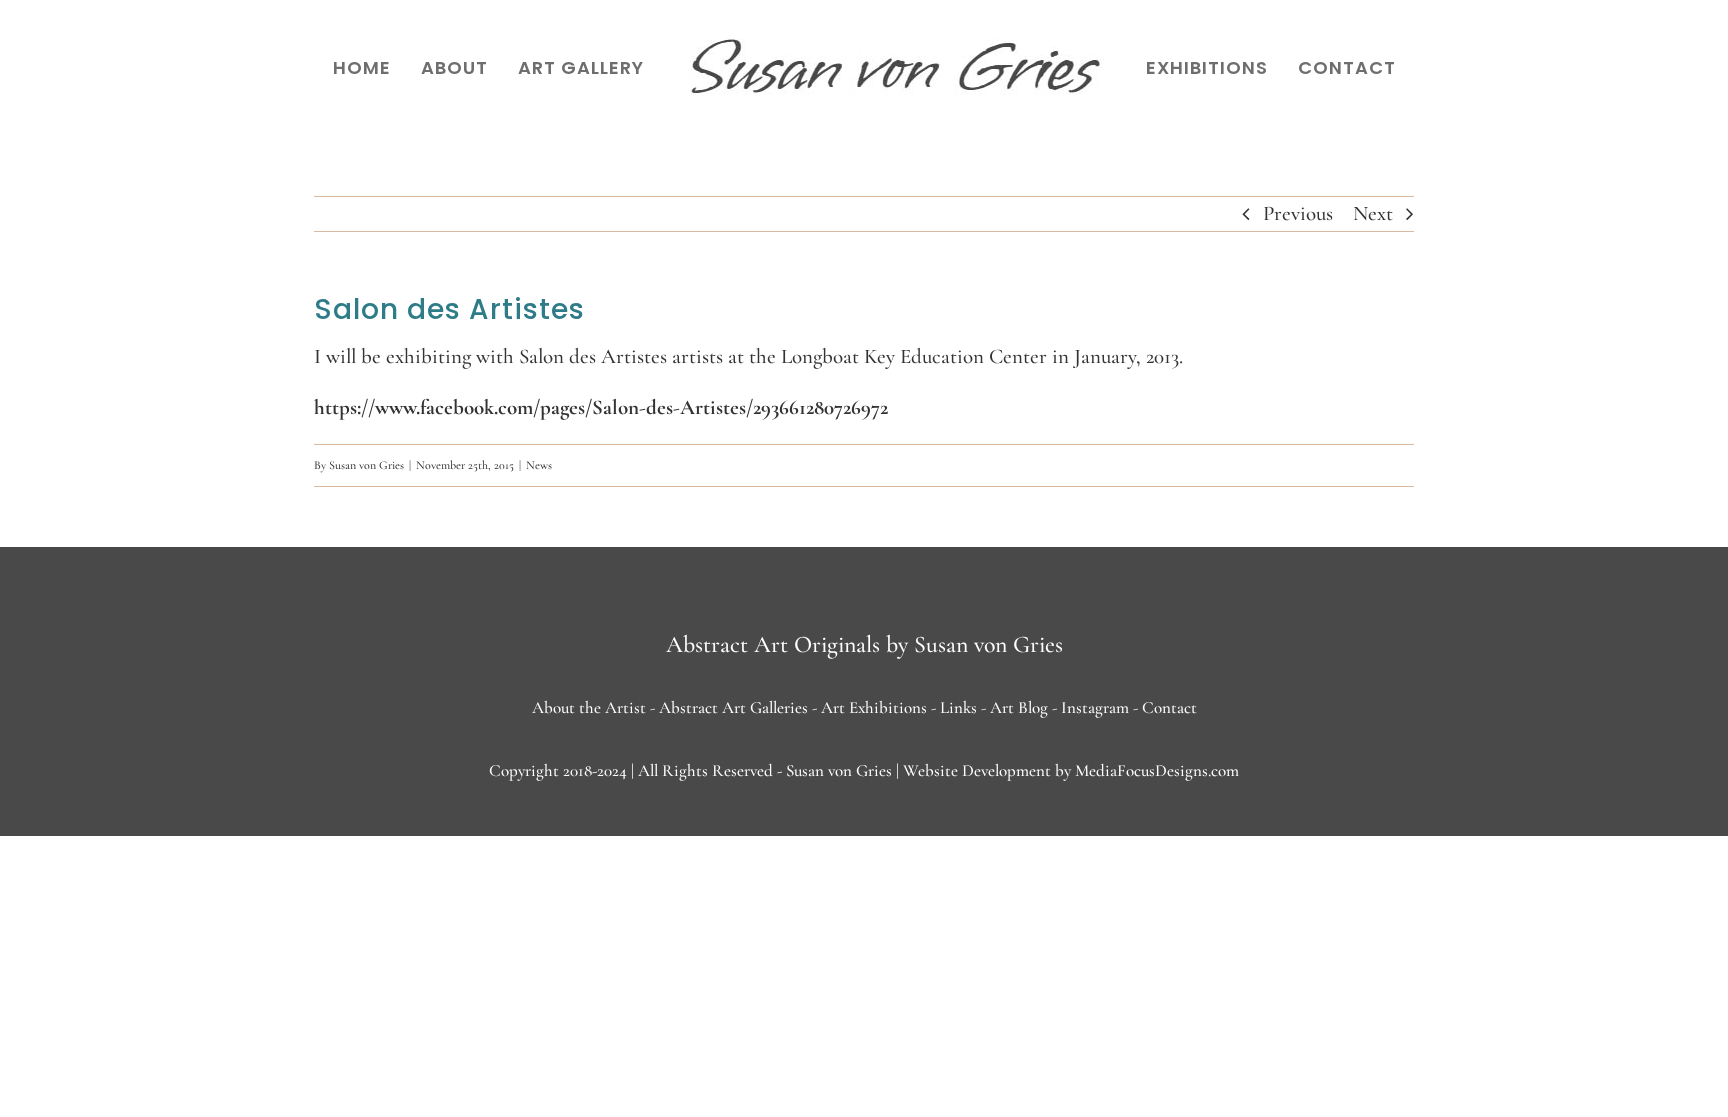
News (539, 465)
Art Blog (1019, 707)
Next (1373, 213)
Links (958, 707)
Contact (1169, 707)
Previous (1298, 213)
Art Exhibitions (874, 707)
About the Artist (589, 707)
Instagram (1095, 707)
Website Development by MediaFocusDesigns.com (1071, 770)
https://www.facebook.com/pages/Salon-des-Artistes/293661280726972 (601, 407)
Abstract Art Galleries (733, 707)
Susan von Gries (366, 465)
